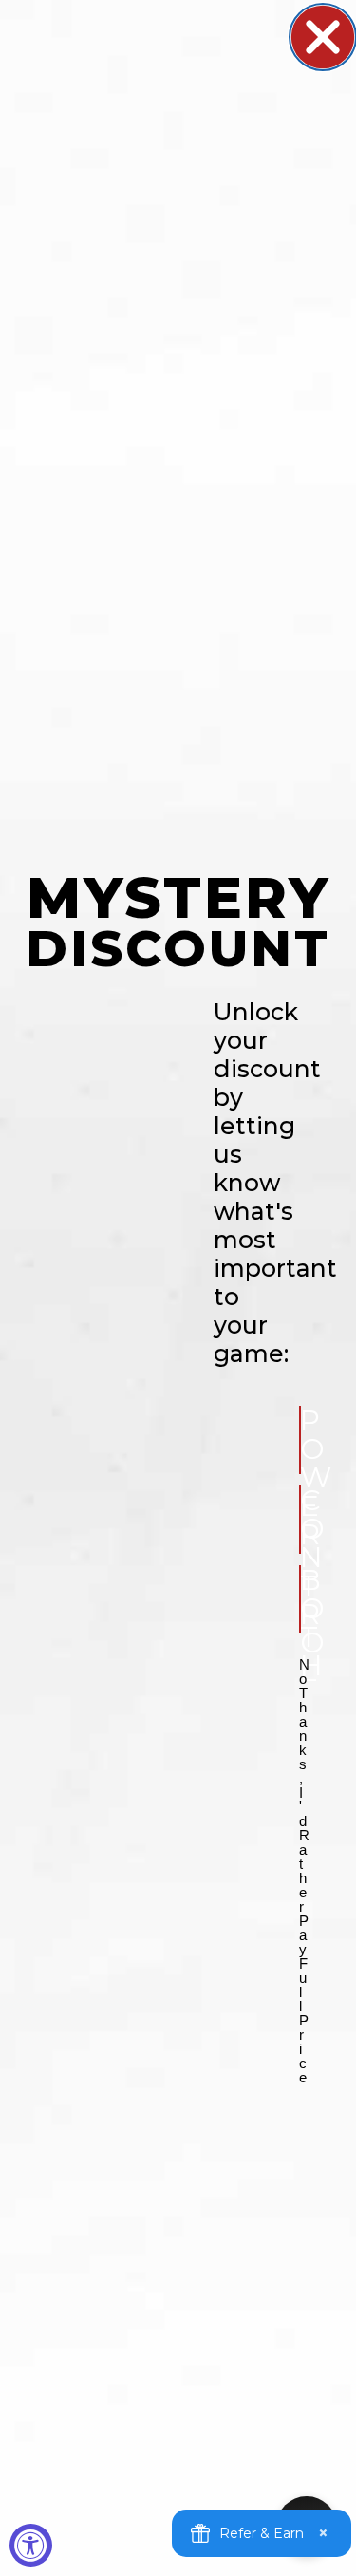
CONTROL (300, 1520)
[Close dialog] (323, 37)
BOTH (300, 1599)
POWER (300, 1440)
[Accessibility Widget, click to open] (31, 2545)
